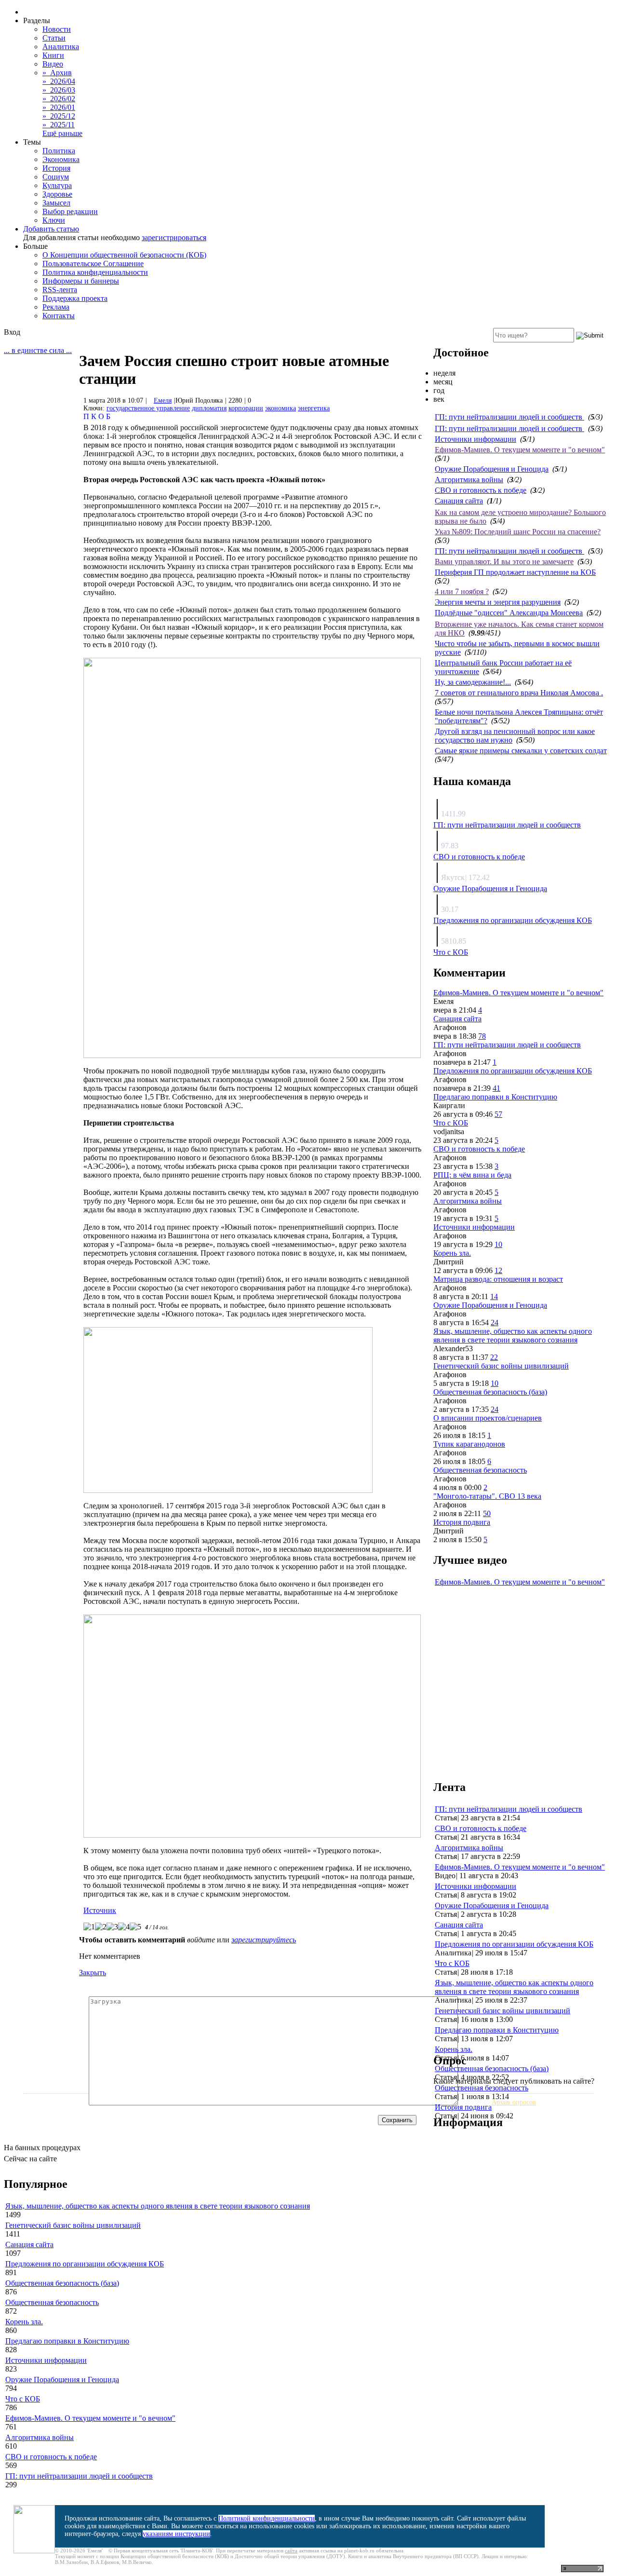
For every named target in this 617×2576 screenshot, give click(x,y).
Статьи (54, 38)
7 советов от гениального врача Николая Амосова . (519, 693)
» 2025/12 (59, 116)
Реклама (56, 307)
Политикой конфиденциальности (267, 2518)
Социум (56, 177)
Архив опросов (514, 2102)
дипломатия (209, 408)
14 (494, 1296)
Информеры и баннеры (81, 281)
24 (495, 1322)
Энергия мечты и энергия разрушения (498, 602)
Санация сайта (459, 501)
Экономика (61, 159)
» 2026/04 (59, 81)
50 (487, 1513)
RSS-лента (60, 290)
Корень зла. (452, 1253)
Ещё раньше (62, 133)
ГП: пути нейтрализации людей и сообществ (510, 417)
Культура (57, 185)
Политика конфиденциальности (95, 272)
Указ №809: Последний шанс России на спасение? (518, 532)
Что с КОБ (451, 952)
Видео (53, 64)
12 (498, 1270)
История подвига (462, 1522)
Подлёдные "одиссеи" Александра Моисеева (509, 613)
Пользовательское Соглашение (93, 264)
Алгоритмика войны (469, 480)
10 (498, 1244)
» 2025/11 (59, 125)
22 (494, 1357)
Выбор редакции (70, 211)
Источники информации (476, 439)
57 (498, 1114)
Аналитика (61, 47)
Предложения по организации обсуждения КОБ (513, 920)
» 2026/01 (59, 107)
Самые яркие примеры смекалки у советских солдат (521, 751)
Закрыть (93, 1973)
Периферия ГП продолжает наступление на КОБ (515, 572)
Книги (53, 55)
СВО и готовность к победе (481, 490)
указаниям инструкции (176, 2534)
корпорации (246, 408)
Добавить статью (51, 229)
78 (482, 1036)
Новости (57, 29)
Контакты (59, 316)
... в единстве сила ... (38, 350)
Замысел (56, 203)
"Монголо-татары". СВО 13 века (487, 1496)
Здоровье (57, 194)
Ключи (54, 220)
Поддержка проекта (75, 298)
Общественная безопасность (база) (490, 1392)
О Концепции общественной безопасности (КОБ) (124, 255)
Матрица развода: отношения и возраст (498, 1279)
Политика (59, 151)
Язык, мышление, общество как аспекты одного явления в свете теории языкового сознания (513, 1335)
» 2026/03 (59, 90)
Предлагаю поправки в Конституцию (495, 1097)
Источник (100, 1910)
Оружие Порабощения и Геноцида (492, 469)
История (56, 168)
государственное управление (148, 408)
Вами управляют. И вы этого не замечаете (504, 562)
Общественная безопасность (480, 1470)
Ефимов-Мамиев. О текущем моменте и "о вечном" (520, 450)
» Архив (57, 73)
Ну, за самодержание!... (473, 682)
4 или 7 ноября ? (462, 591)
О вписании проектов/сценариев (488, 1418)
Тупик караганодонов (469, 1444)
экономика (281, 408)
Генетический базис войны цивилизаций (501, 1366)
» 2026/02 (59, 99)
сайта (291, 2550)
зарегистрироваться (174, 237)
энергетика (314, 408)
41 (496, 1088)
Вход (12, 332)
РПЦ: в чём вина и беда (472, 1175)
